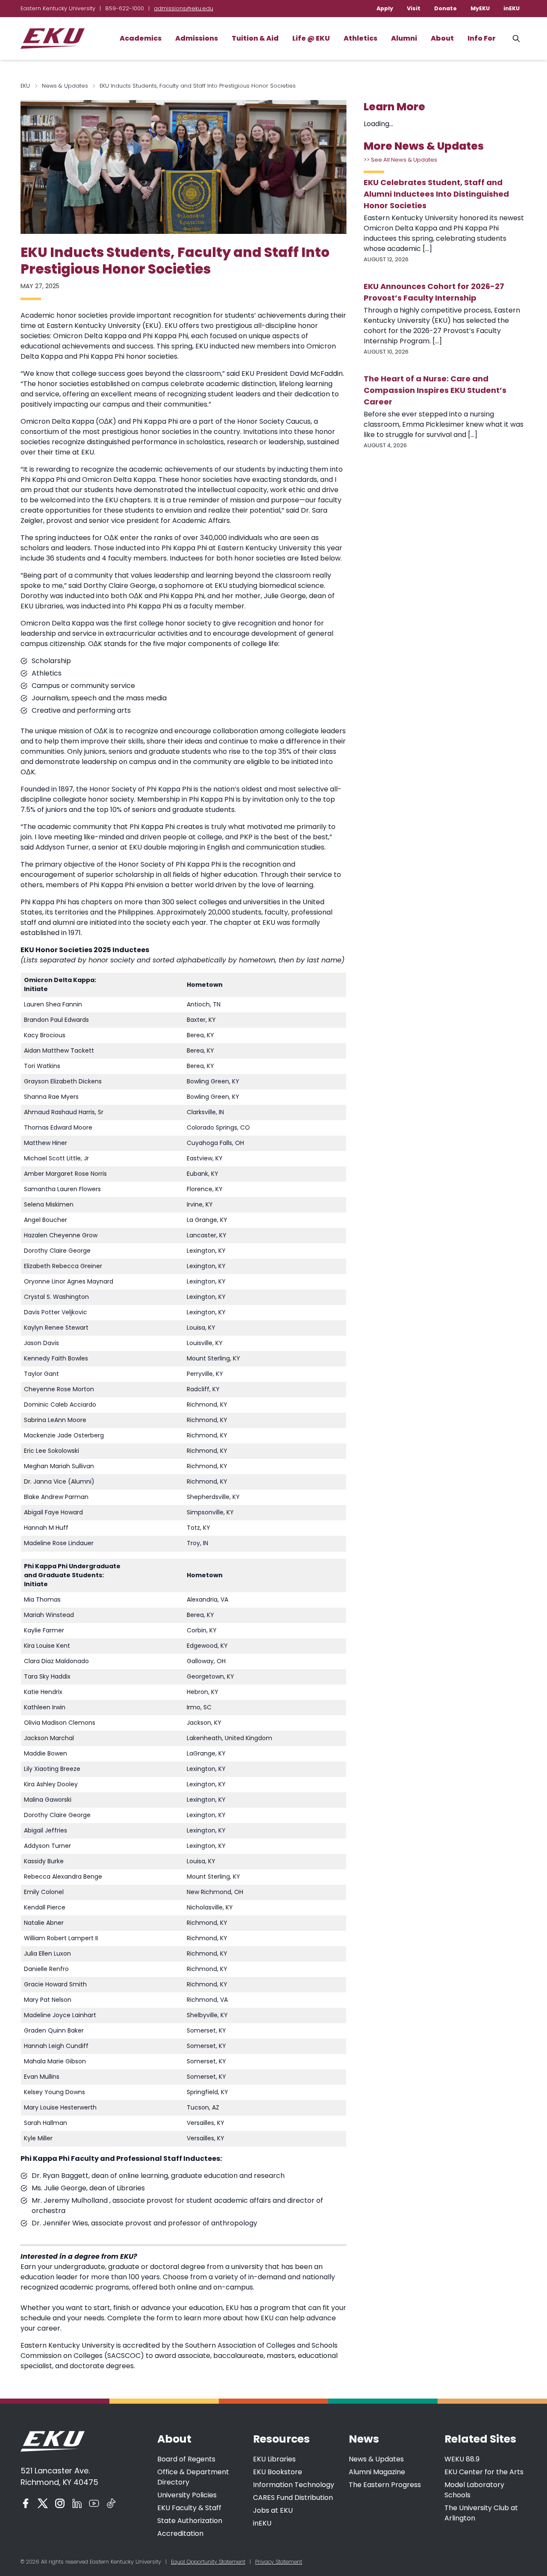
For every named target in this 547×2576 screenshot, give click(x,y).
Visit (414, 8)
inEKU (512, 8)
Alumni (404, 38)
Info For (482, 38)
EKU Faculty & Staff (189, 2508)
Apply (385, 8)
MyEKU (480, 8)
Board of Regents (186, 2459)
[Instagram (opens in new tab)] (60, 2503)
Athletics (360, 38)
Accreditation (180, 2533)
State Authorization (190, 2521)
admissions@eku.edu (184, 8)
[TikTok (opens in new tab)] (111, 2503)
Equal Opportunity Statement (208, 2562)
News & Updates (65, 86)
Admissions (197, 38)
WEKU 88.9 (462, 2459)
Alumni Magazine (377, 2472)
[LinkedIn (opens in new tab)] (77, 2503)
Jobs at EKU (273, 2510)
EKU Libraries (274, 2459)
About (442, 38)
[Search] (516, 38)
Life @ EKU (311, 38)
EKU (25, 86)
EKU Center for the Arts (484, 2472)
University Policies (187, 2495)
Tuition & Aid (255, 38)
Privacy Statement (279, 2562)
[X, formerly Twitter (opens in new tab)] (43, 2503)
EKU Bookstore (278, 2472)
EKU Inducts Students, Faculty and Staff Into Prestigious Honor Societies (175, 261)
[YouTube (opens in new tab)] (94, 2503)
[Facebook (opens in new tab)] (26, 2503)
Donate (446, 8)
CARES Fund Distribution (293, 2498)
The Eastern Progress (385, 2485)
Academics (141, 38)
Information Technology (294, 2485)
